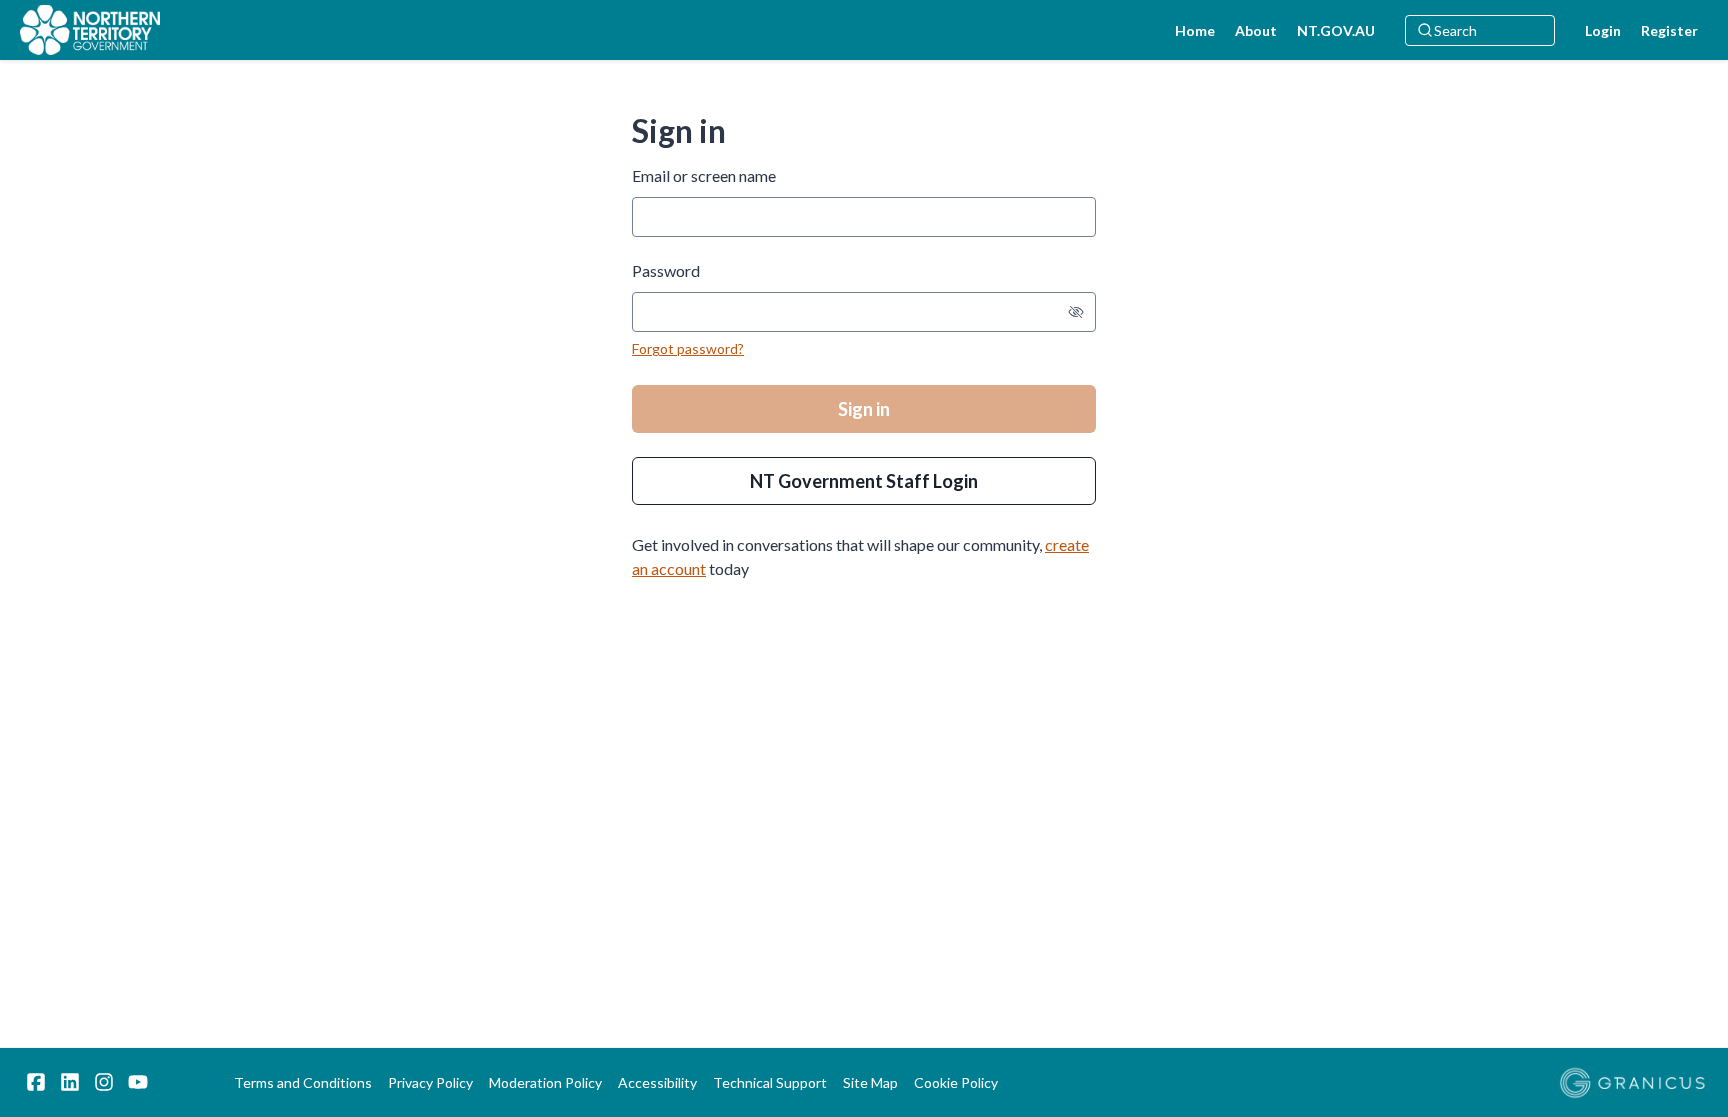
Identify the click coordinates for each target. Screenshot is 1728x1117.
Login (1603, 30)
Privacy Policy (430, 1082)
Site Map (870, 1082)
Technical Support (770, 1082)
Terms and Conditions (303, 1082)
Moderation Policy (545, 1082)
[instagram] (104, 1082)
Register (1669, 30)
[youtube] (138, 1082)
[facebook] (36, 1082)
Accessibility (657, 1082)
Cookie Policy (956, 1082)
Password (666, 270)
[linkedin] (70, 1082)
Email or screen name (704, 175)
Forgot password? (688, 348)
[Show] (1076, 312)
